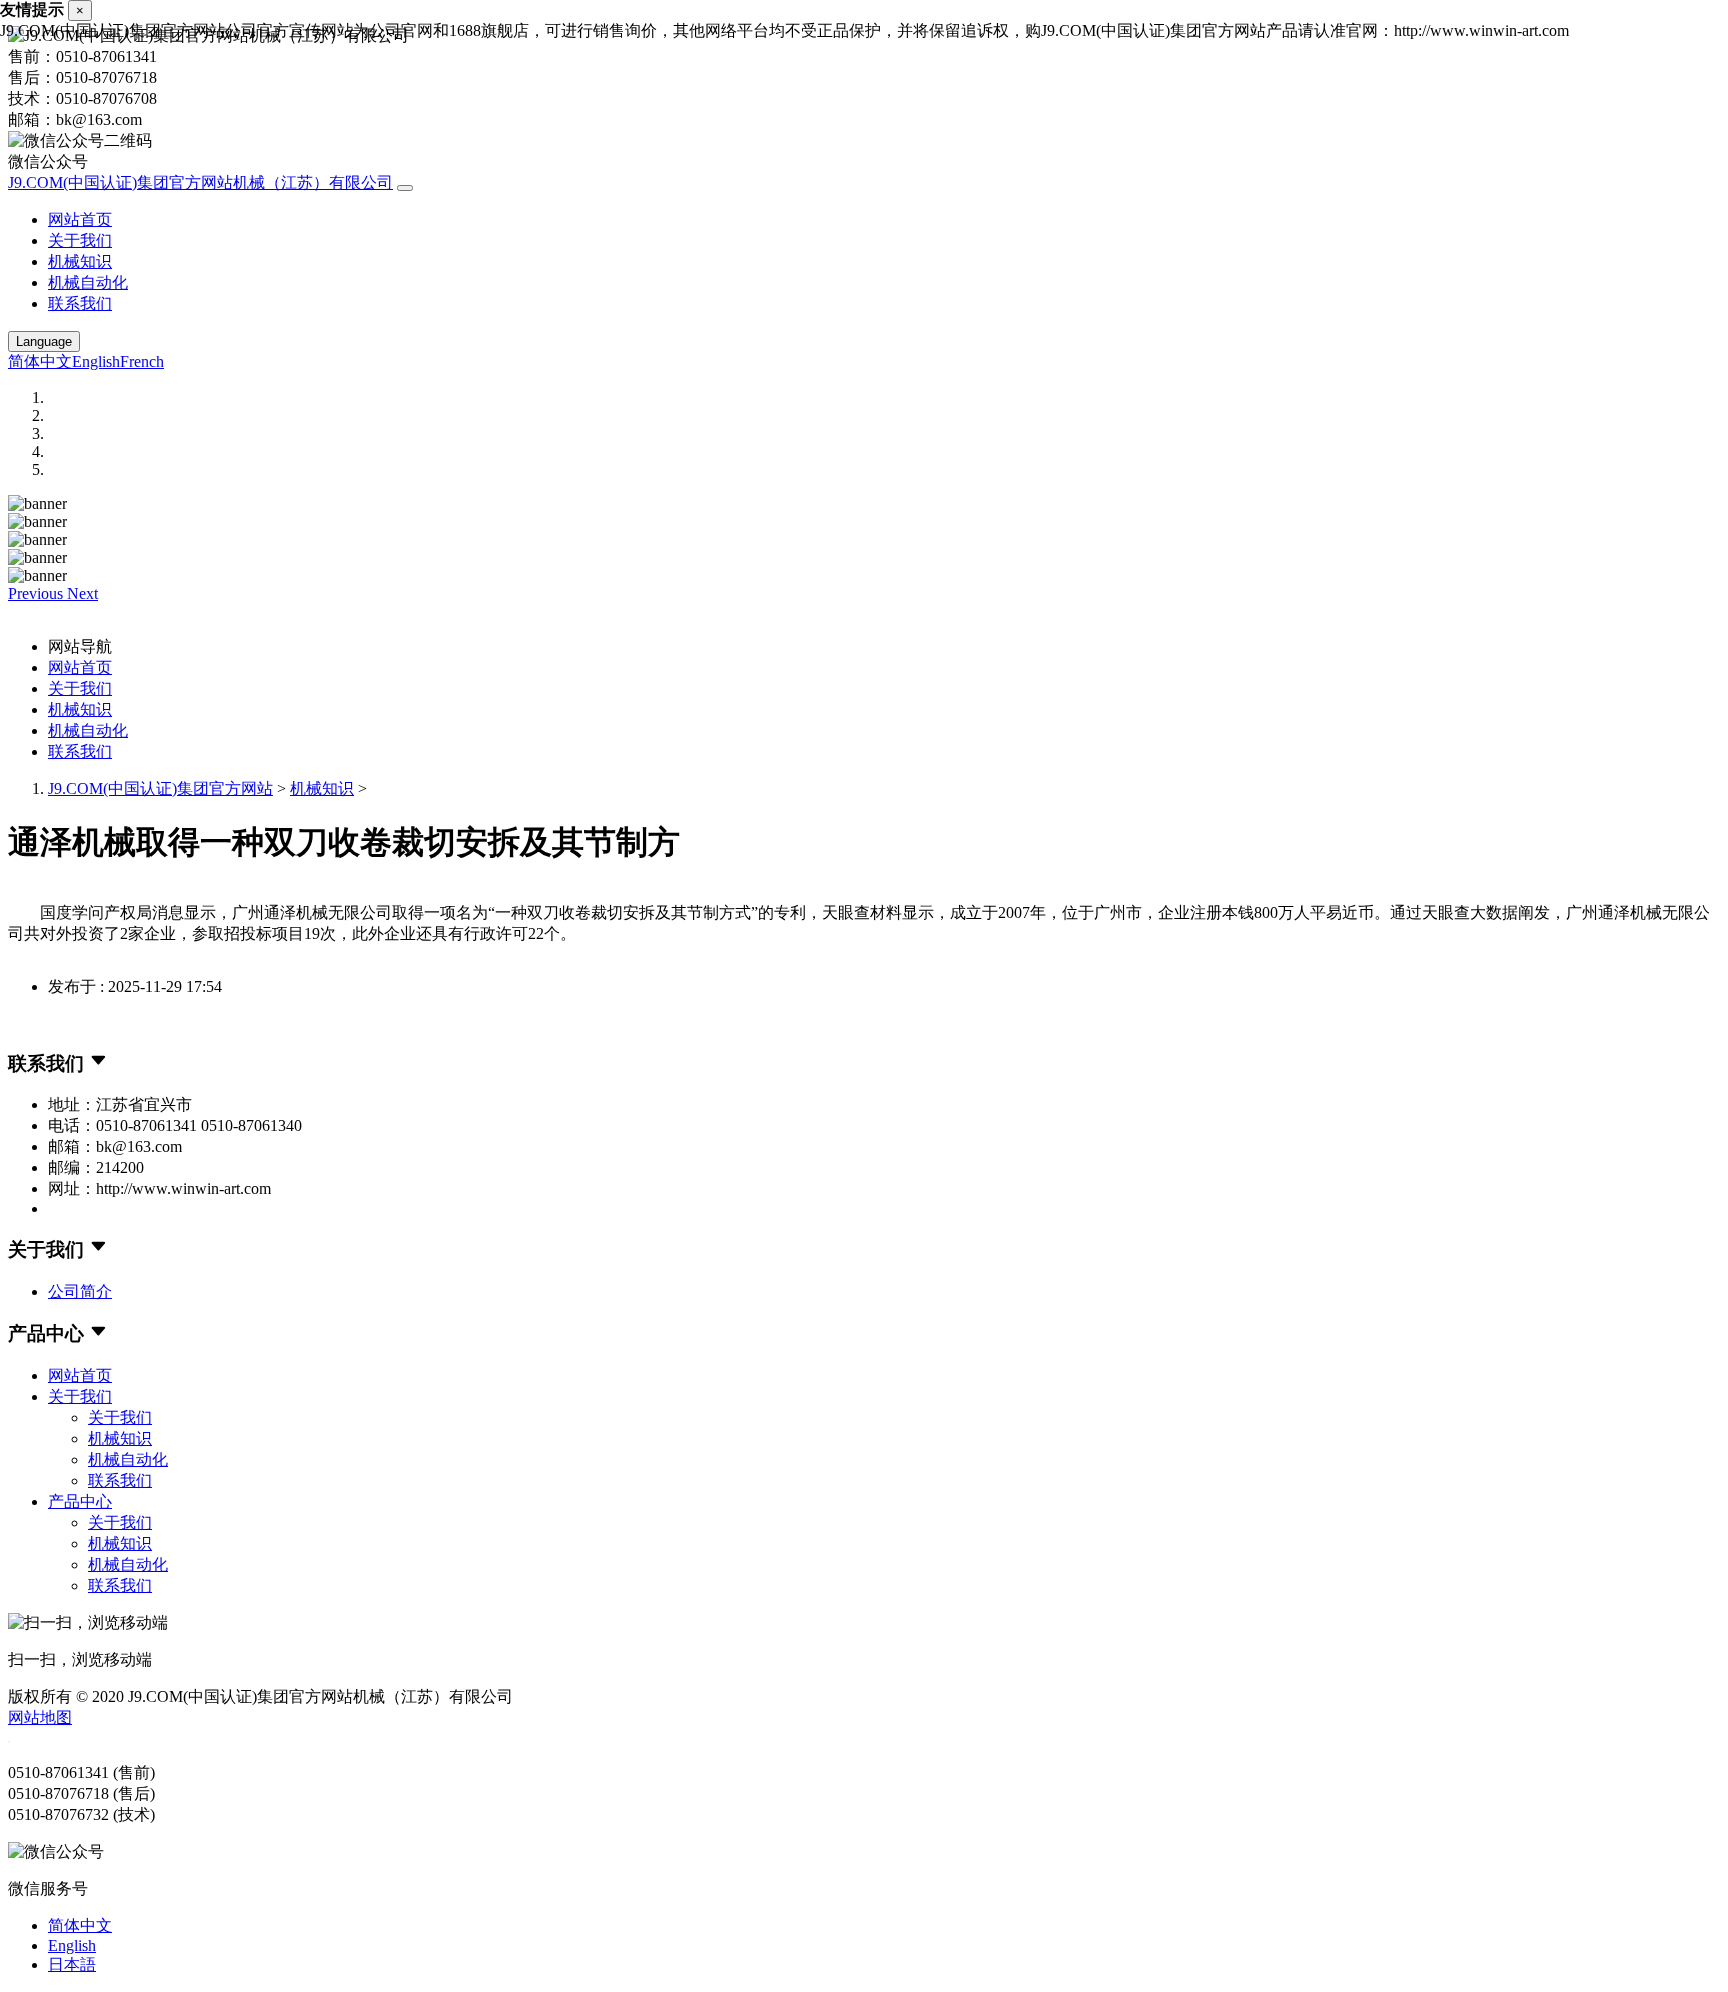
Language (44, 341)
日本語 (72, 1964)
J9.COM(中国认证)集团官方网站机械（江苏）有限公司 (200, 182)
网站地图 (40, 1717)
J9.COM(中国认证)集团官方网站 (160, 788)
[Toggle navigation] (405, 188)
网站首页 (80, 219)
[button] (37, 593)
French (142, 361)
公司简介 (80, 1291)
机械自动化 (88, 282)
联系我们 (80, 303)
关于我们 (80, 240)
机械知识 (80, 261)
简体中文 (40, 361)
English (96, 361)
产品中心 (80, 1501)
